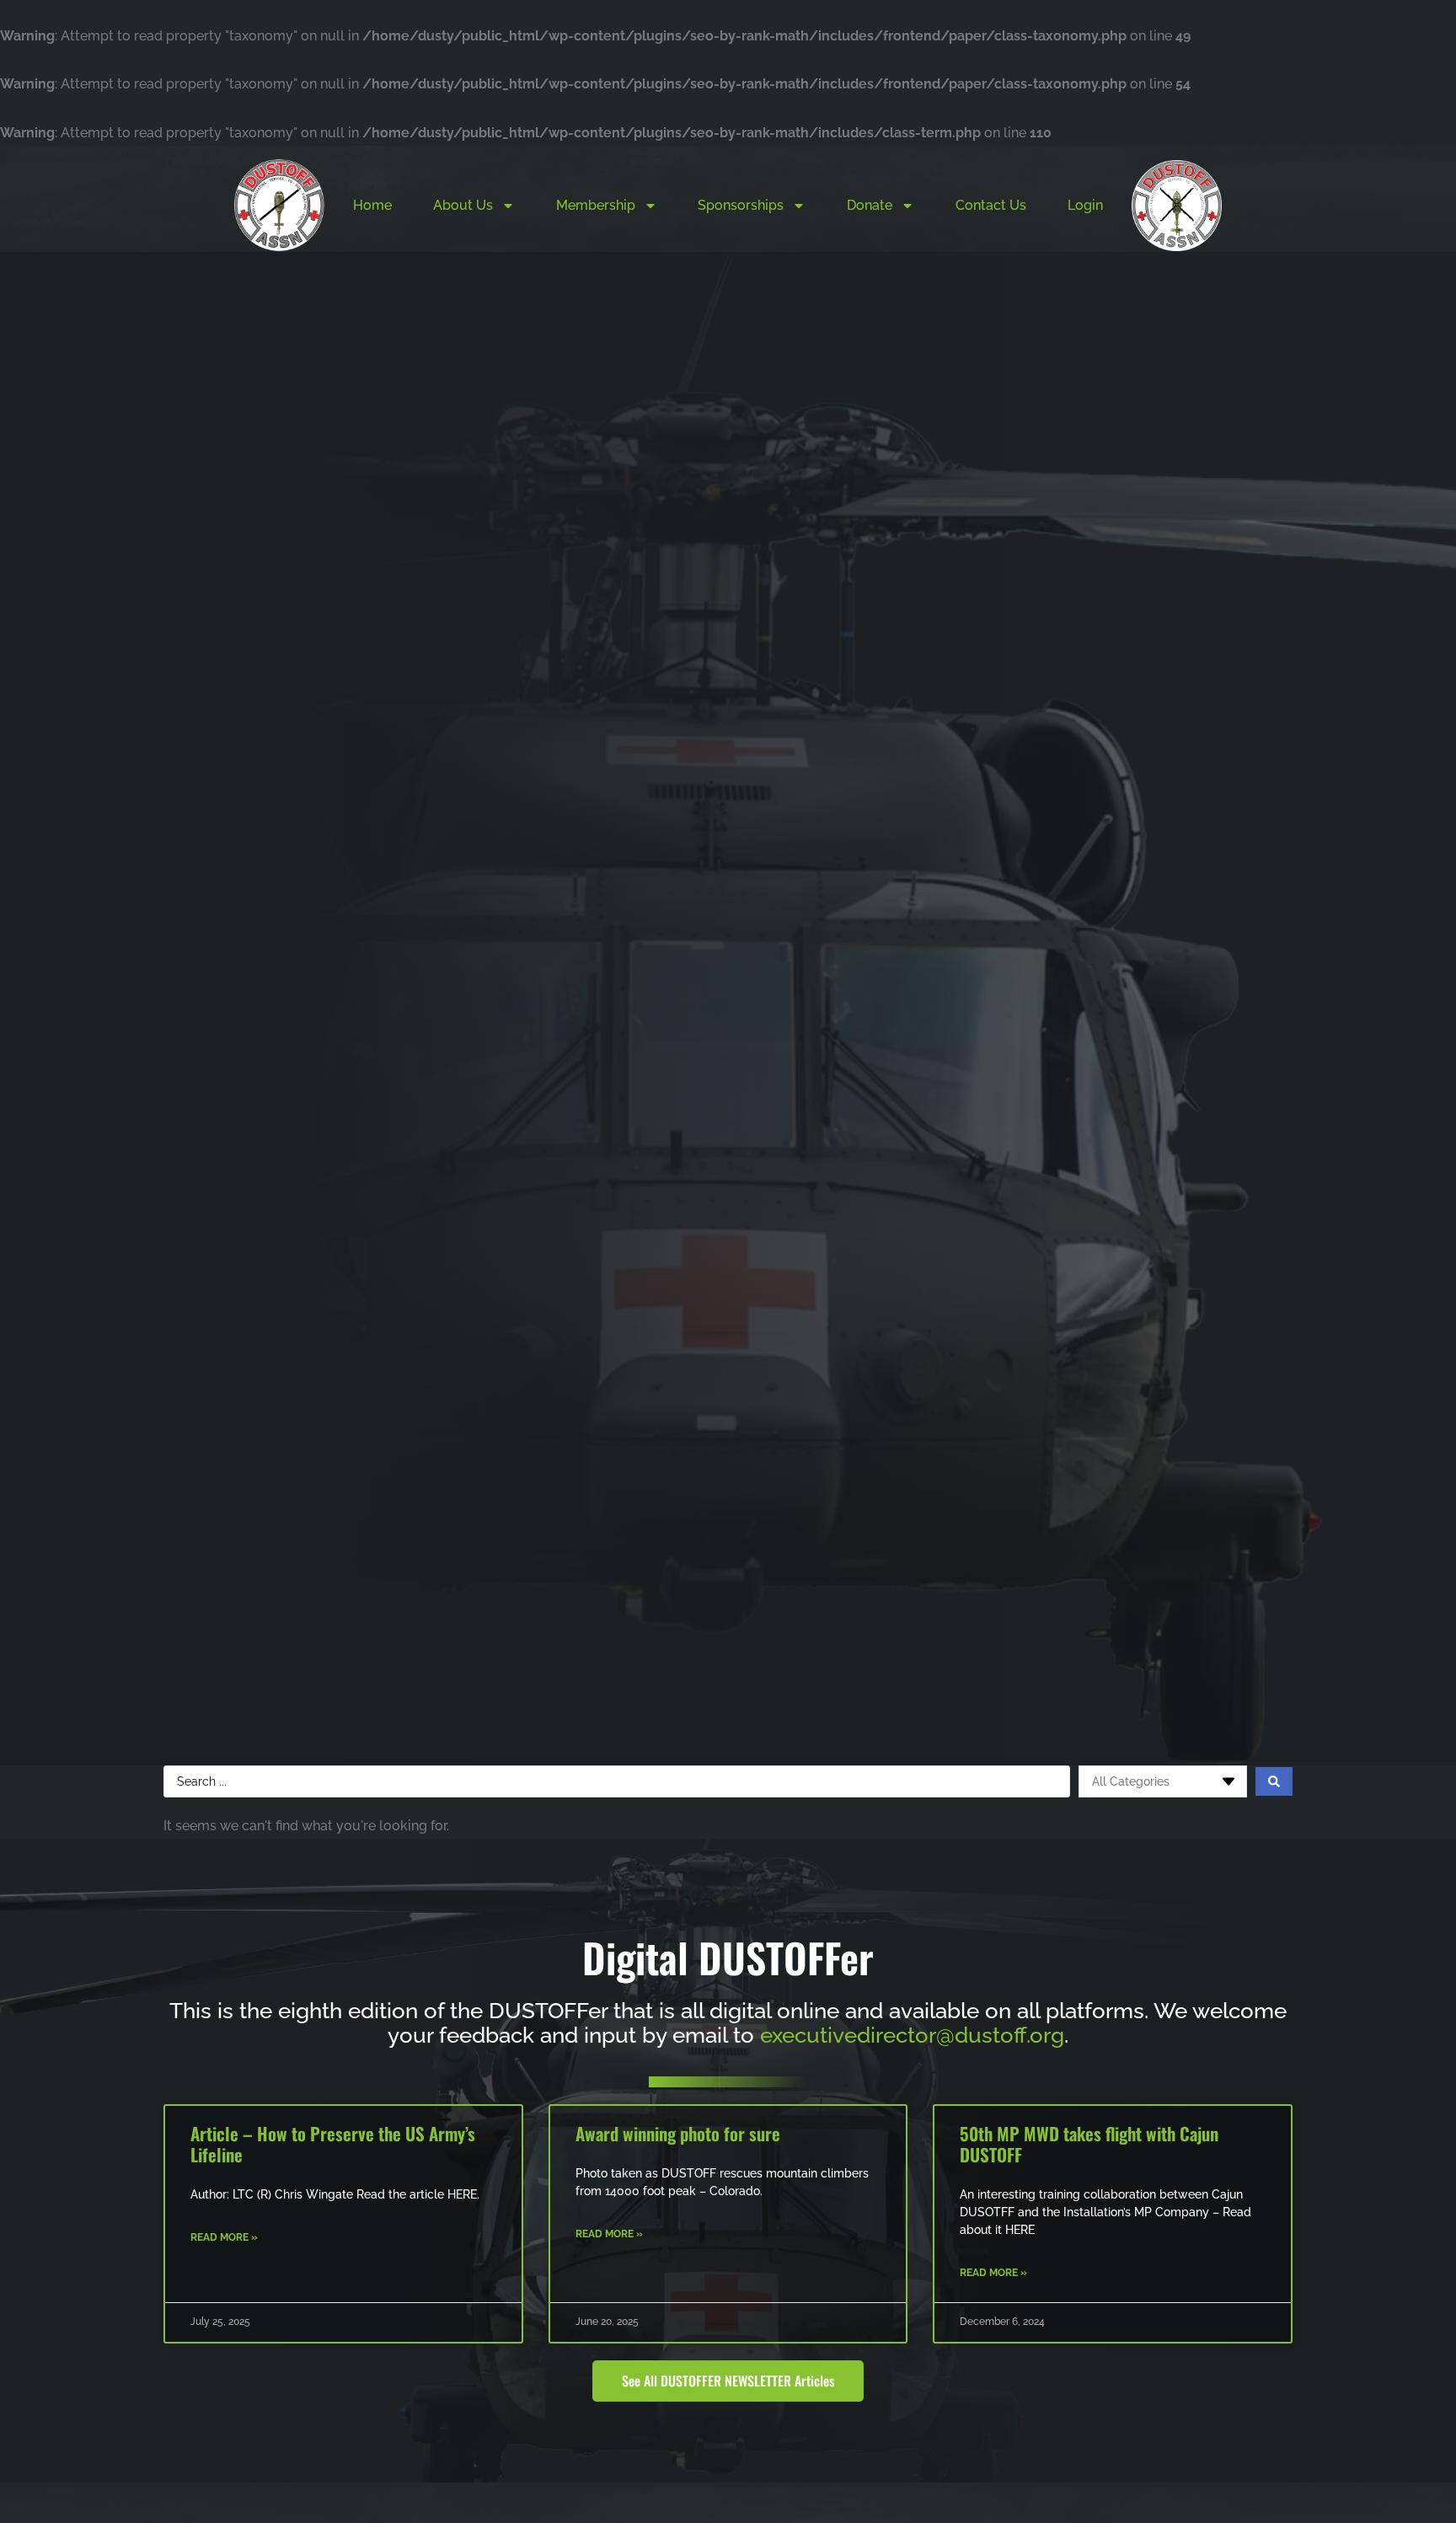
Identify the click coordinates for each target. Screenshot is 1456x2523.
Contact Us (991, 205)
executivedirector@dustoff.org (912, 2035)
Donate (870, 205)
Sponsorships (741, 205)
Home (372, 205)
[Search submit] (1274, 1781)
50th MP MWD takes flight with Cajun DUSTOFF (1089, 2144)
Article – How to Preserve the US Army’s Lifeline (333, 2144)
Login (1085, 205)
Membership (596, 205)
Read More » (224, 2237)
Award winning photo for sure (678, 2133)
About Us (463, 205)
